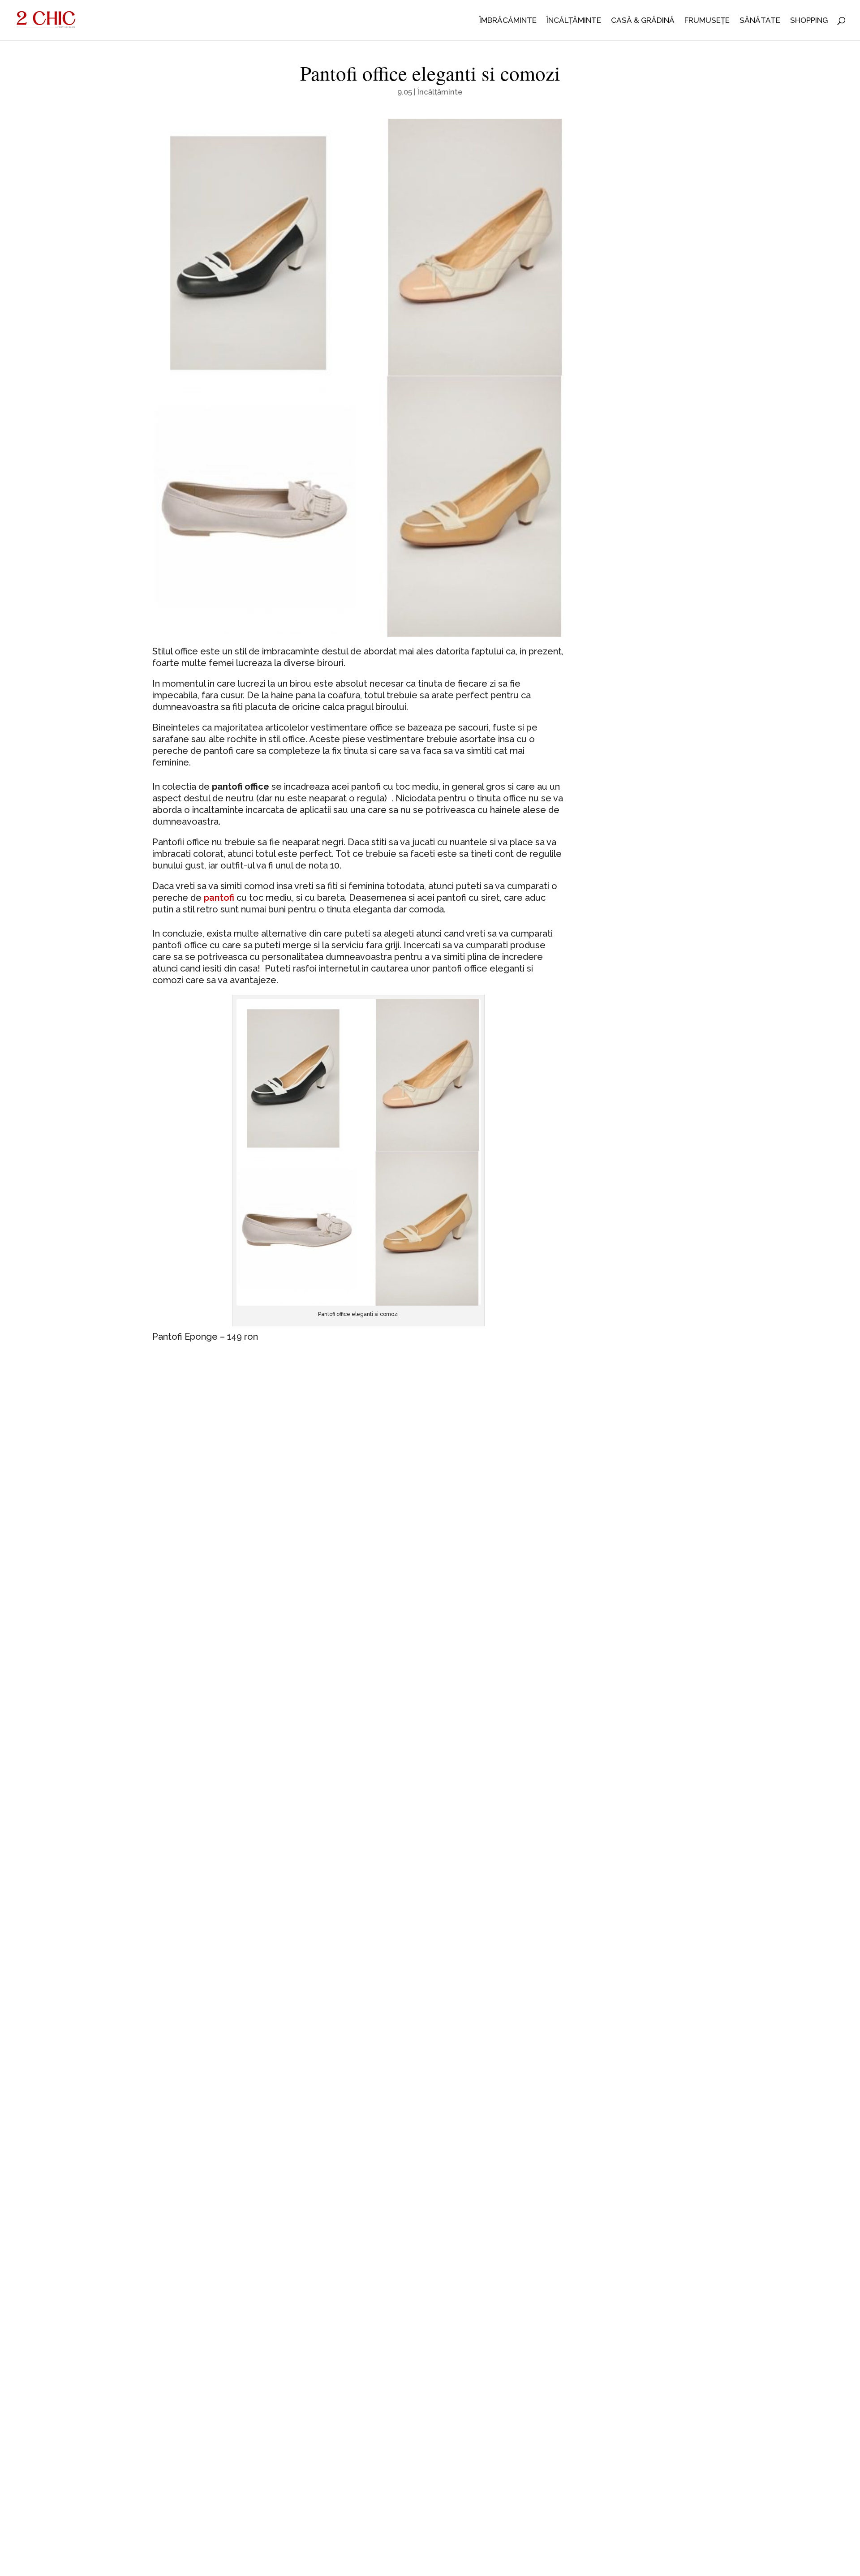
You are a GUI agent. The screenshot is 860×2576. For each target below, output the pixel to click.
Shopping (809, 21)
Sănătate (760, 21)
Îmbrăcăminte (508, 21)
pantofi (219, 898)
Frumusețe (707, 21)
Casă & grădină (643, 21)
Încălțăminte (574, 21)
